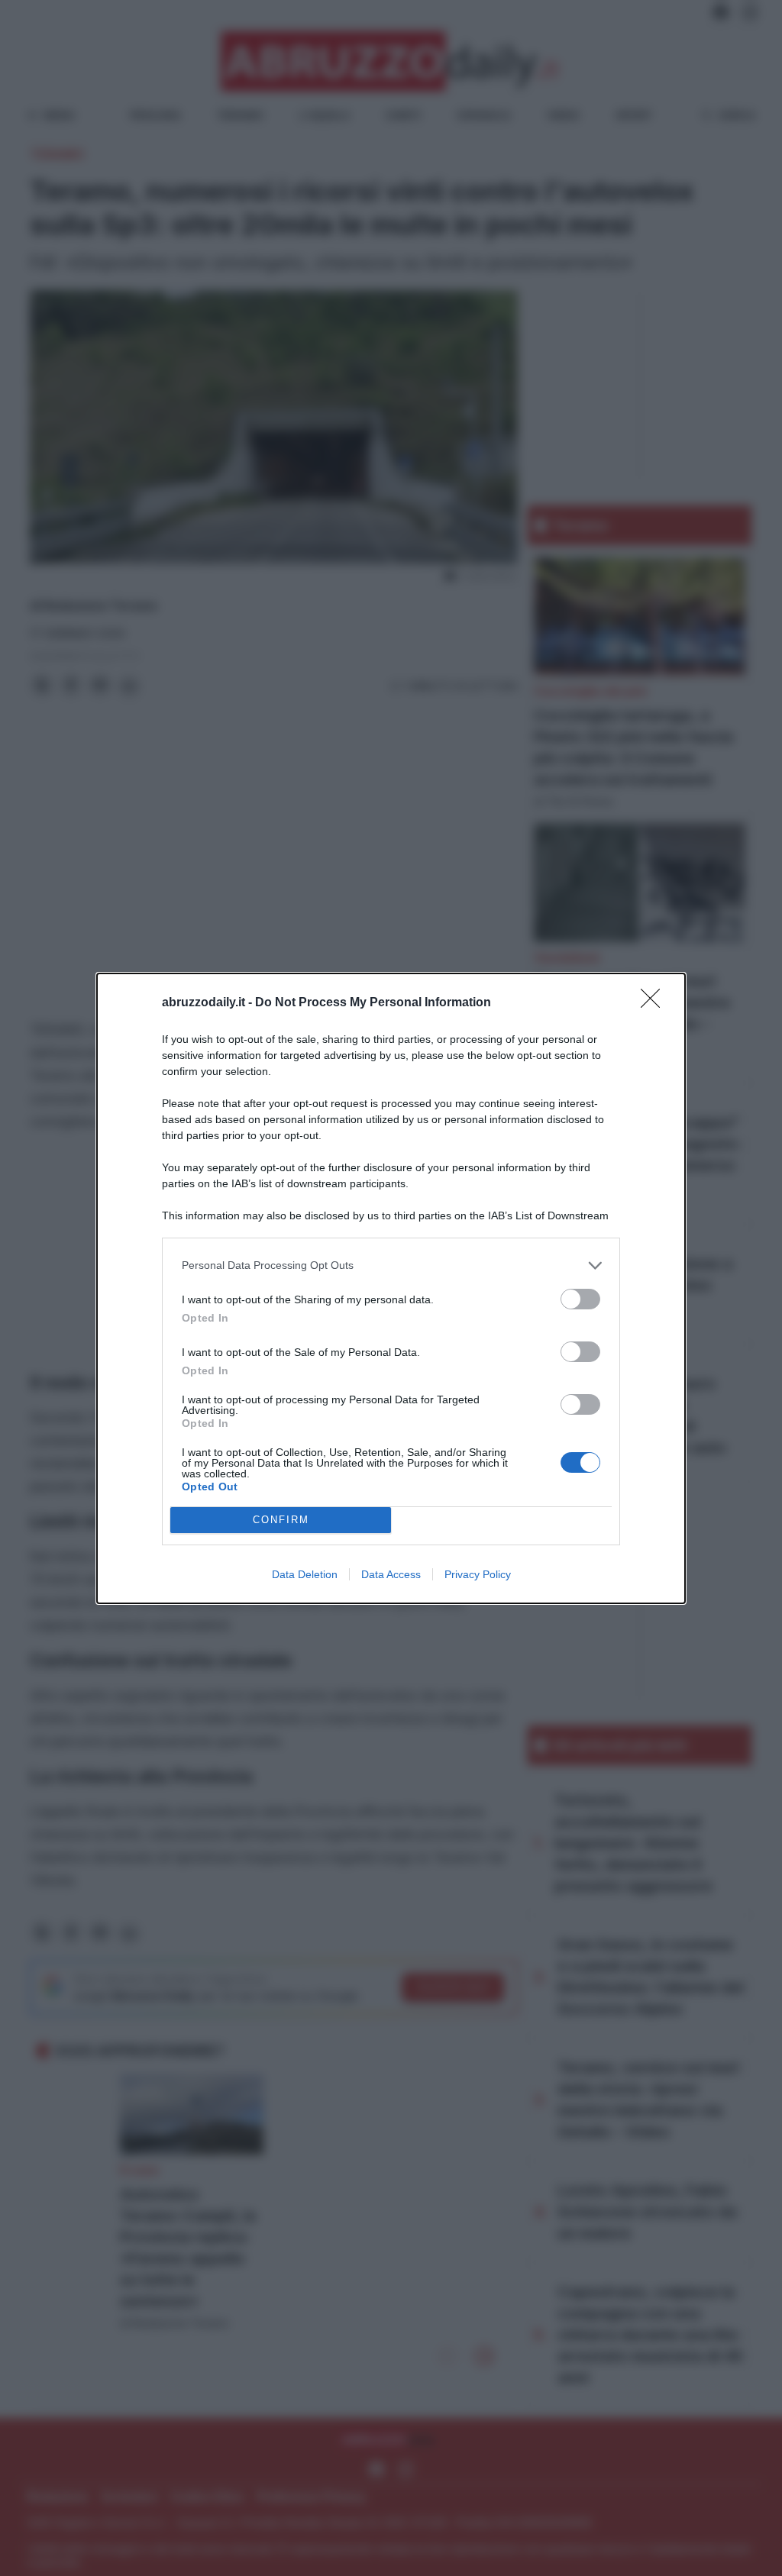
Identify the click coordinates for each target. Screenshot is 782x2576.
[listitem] (391, 1265)
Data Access (391, 1574)
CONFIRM (281, 1520)
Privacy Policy (478, 1574)
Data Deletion (305, 1574)
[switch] (580, 1299)
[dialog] (391, 1288)
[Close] (655, 1003)
